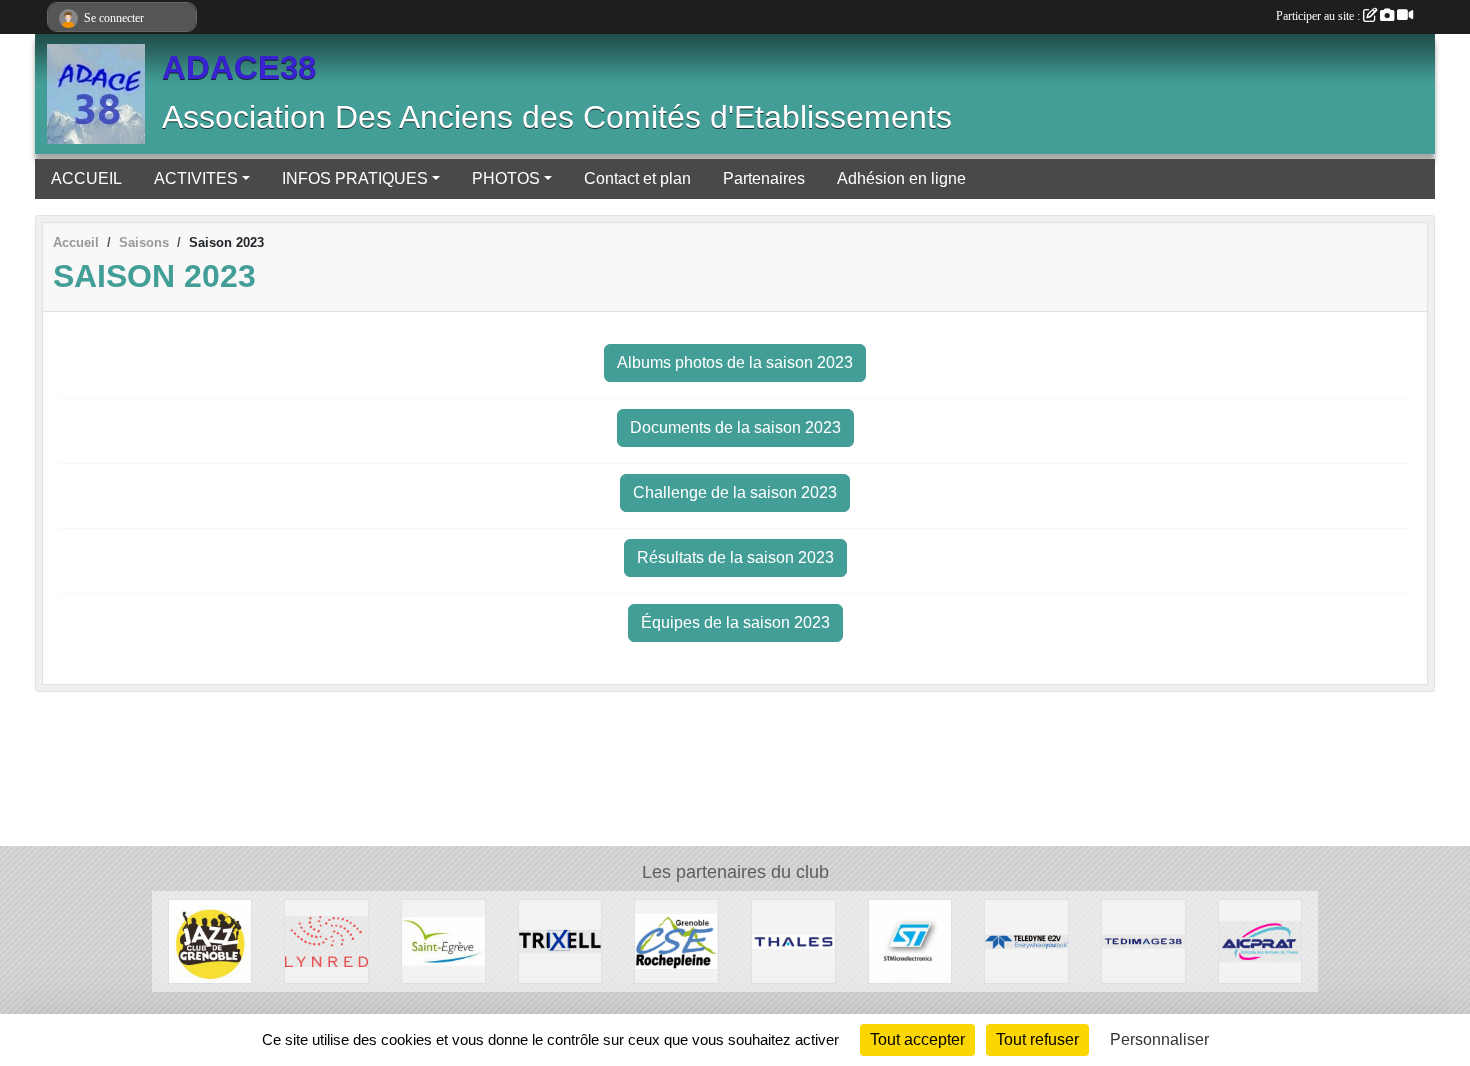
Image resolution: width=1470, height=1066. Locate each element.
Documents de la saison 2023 (735, 427)
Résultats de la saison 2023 (735, 557)
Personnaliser (1159, 1039)
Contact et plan (637, 178)
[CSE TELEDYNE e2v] (676, 940)
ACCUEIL (86, 178)
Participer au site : (1319, 16)
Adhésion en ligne (901, 178)
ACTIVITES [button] (196, 178)
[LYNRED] (326, 940)
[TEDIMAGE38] (1143, 940)
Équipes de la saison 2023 (735, 622)
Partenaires (764, 178)
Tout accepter (917, 1039)
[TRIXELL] (560, 940)
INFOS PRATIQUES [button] (355, 178)
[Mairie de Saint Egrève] (443, 940)
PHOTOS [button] (506, 178)
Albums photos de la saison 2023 (735, 362)
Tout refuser (1037, 1039)
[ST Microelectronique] (910, 940)
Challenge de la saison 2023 (735, 492)
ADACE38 (239, 68)
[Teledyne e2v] (1026, 940)
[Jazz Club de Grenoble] (210, 940)
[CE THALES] (793, 940)
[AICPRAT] (1260, 940)
